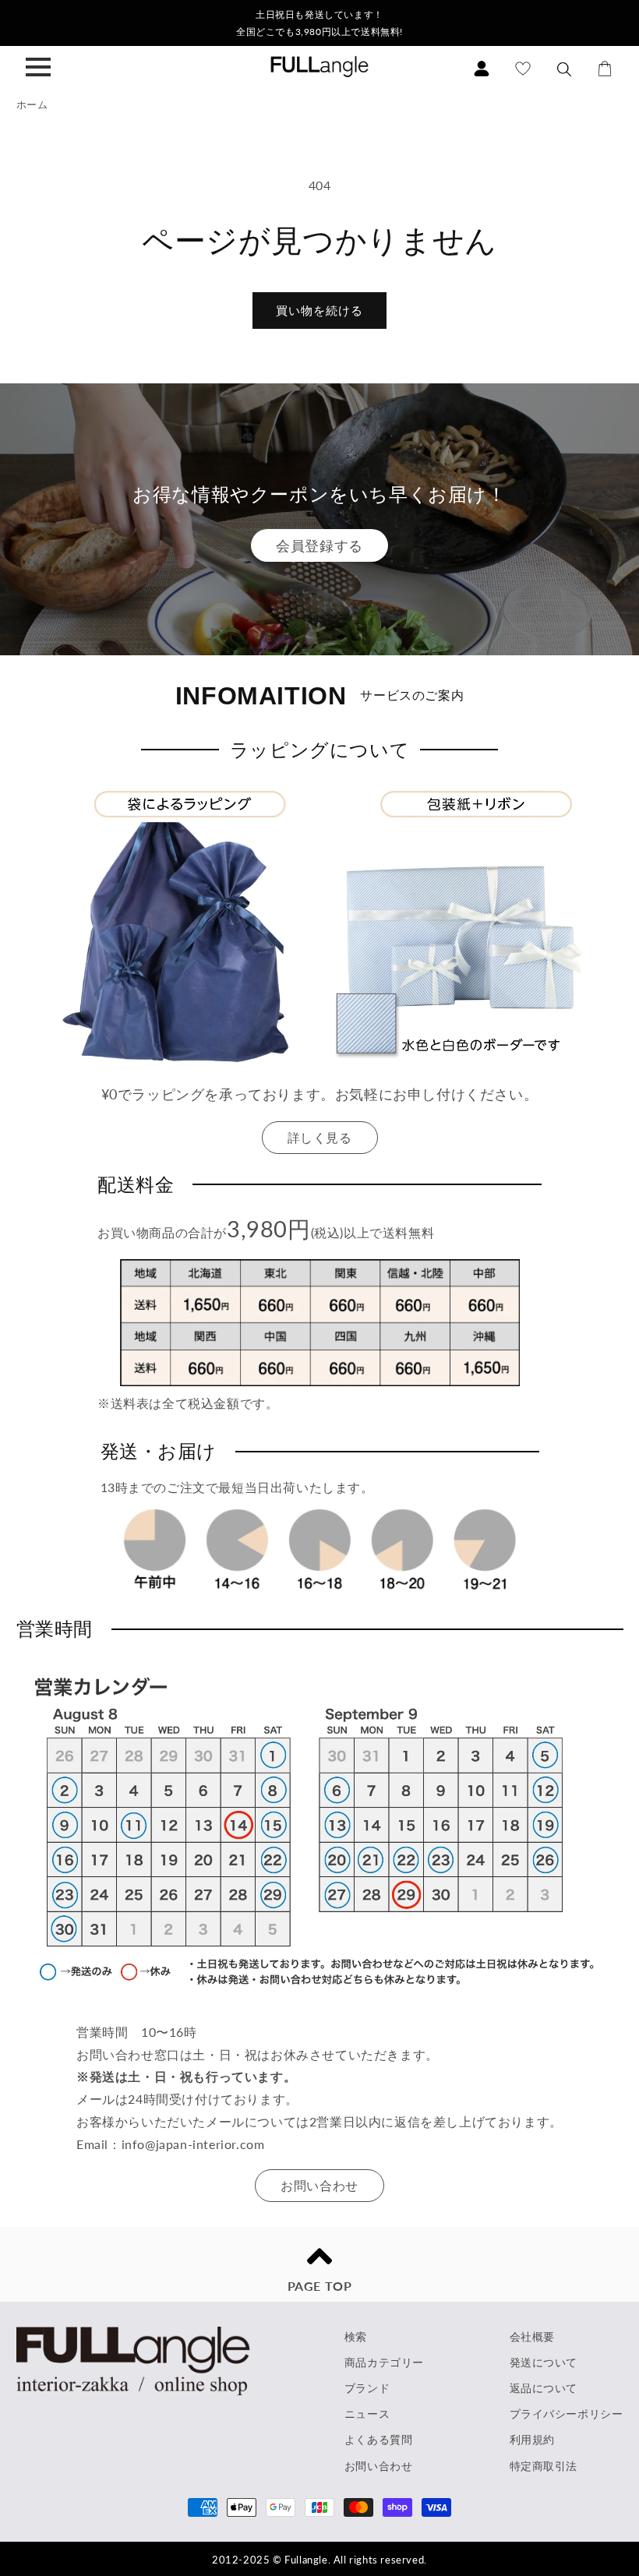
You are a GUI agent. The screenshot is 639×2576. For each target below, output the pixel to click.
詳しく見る (320, 1137)
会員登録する (319, 545)
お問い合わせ (319, 2185)
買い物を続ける (319, 310)
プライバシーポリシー (567, 2414)
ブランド (367, 2388)
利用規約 (532, 2439)
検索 (356, 2336)
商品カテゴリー (384, 2362)
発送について (544, 2362)
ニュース (367, 2414)
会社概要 (532, 2336)
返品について (544, 2388)
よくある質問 (379, 2439)
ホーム (32, 104)
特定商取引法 (544, 2466)
